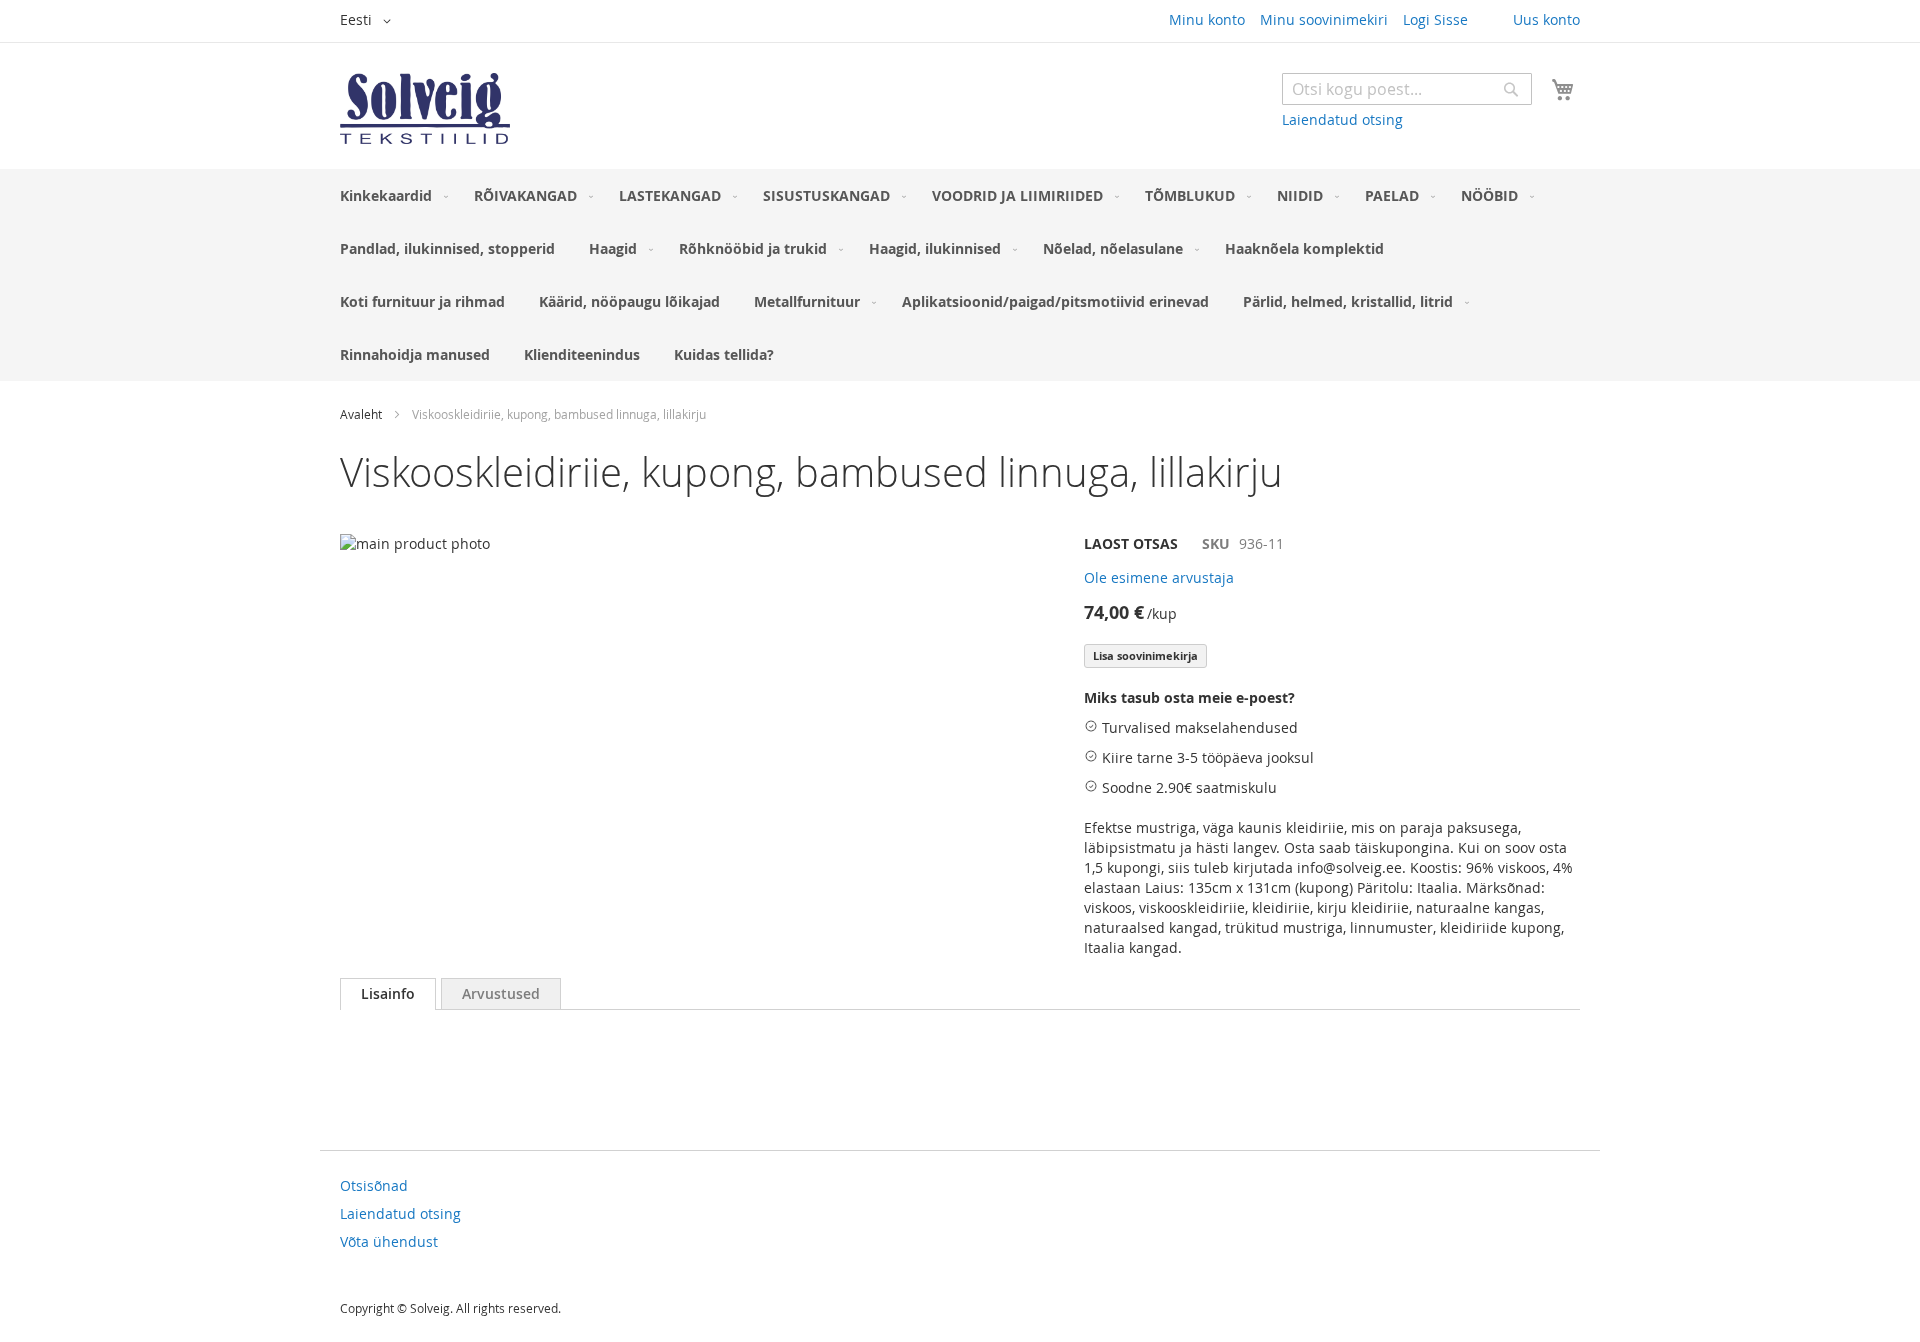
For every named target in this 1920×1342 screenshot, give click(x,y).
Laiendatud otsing (1342, 119)
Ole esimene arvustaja (1159, 577)
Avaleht (361, 414)
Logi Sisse (1435, 19)
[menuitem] (390, 195)
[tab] (388, 994)
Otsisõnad (374, 1185)
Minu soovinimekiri (1324, 19)
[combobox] (1407, 89)
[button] (369, 21)
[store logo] (425, 108)
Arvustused (501, 993)
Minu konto (1207, 19)
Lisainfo (388, 993)
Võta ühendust (389, 1241)
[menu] (960, 275)
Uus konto (1546, 19)
